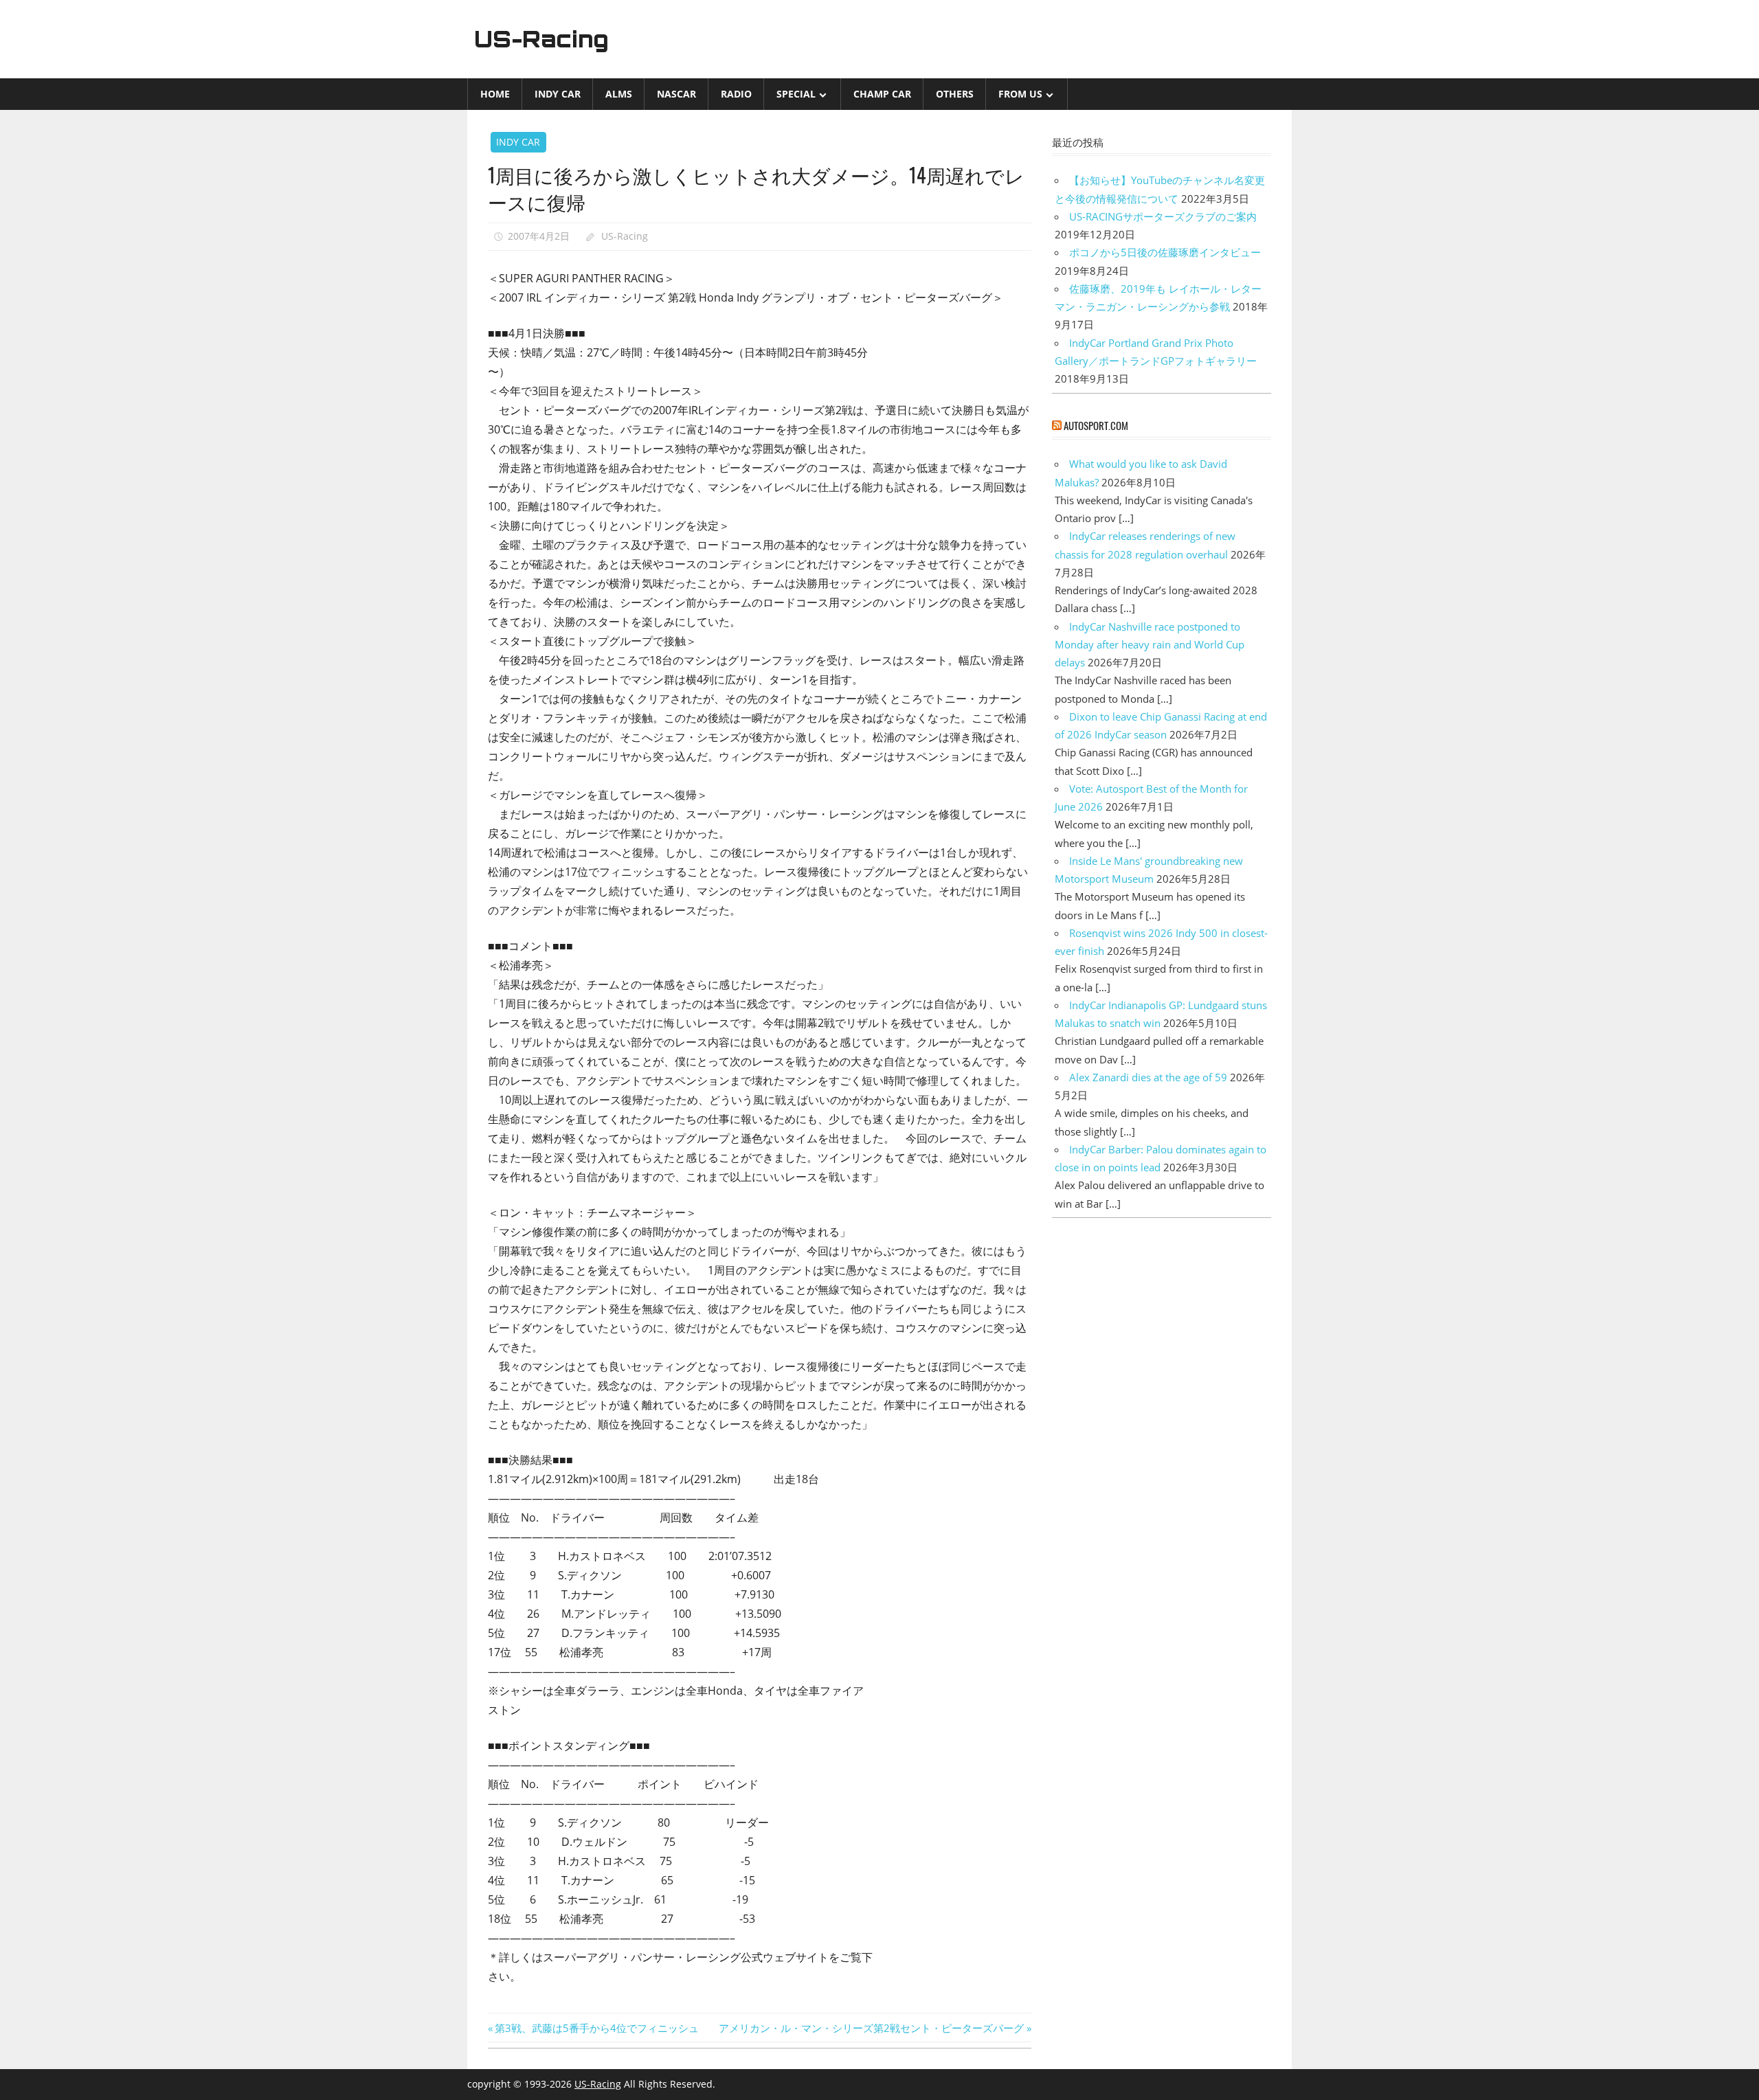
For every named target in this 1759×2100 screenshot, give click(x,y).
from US (1020, 94)
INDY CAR (558, 94)
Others (955, 94)
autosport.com (1096, 425)
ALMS (619, 94)
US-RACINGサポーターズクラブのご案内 (1163, 216)
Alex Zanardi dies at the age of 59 (1148, 1077)
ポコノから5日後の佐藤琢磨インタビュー (1165, 252)
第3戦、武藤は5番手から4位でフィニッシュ (596, 2028)
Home (495, 94)
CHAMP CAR (882, 94)
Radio (736, 94)
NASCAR (676, 94)
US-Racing (541, 39)
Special (796, 94)
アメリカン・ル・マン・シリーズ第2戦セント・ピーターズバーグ (871, 2028)
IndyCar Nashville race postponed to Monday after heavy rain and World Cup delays (1150, 645)
